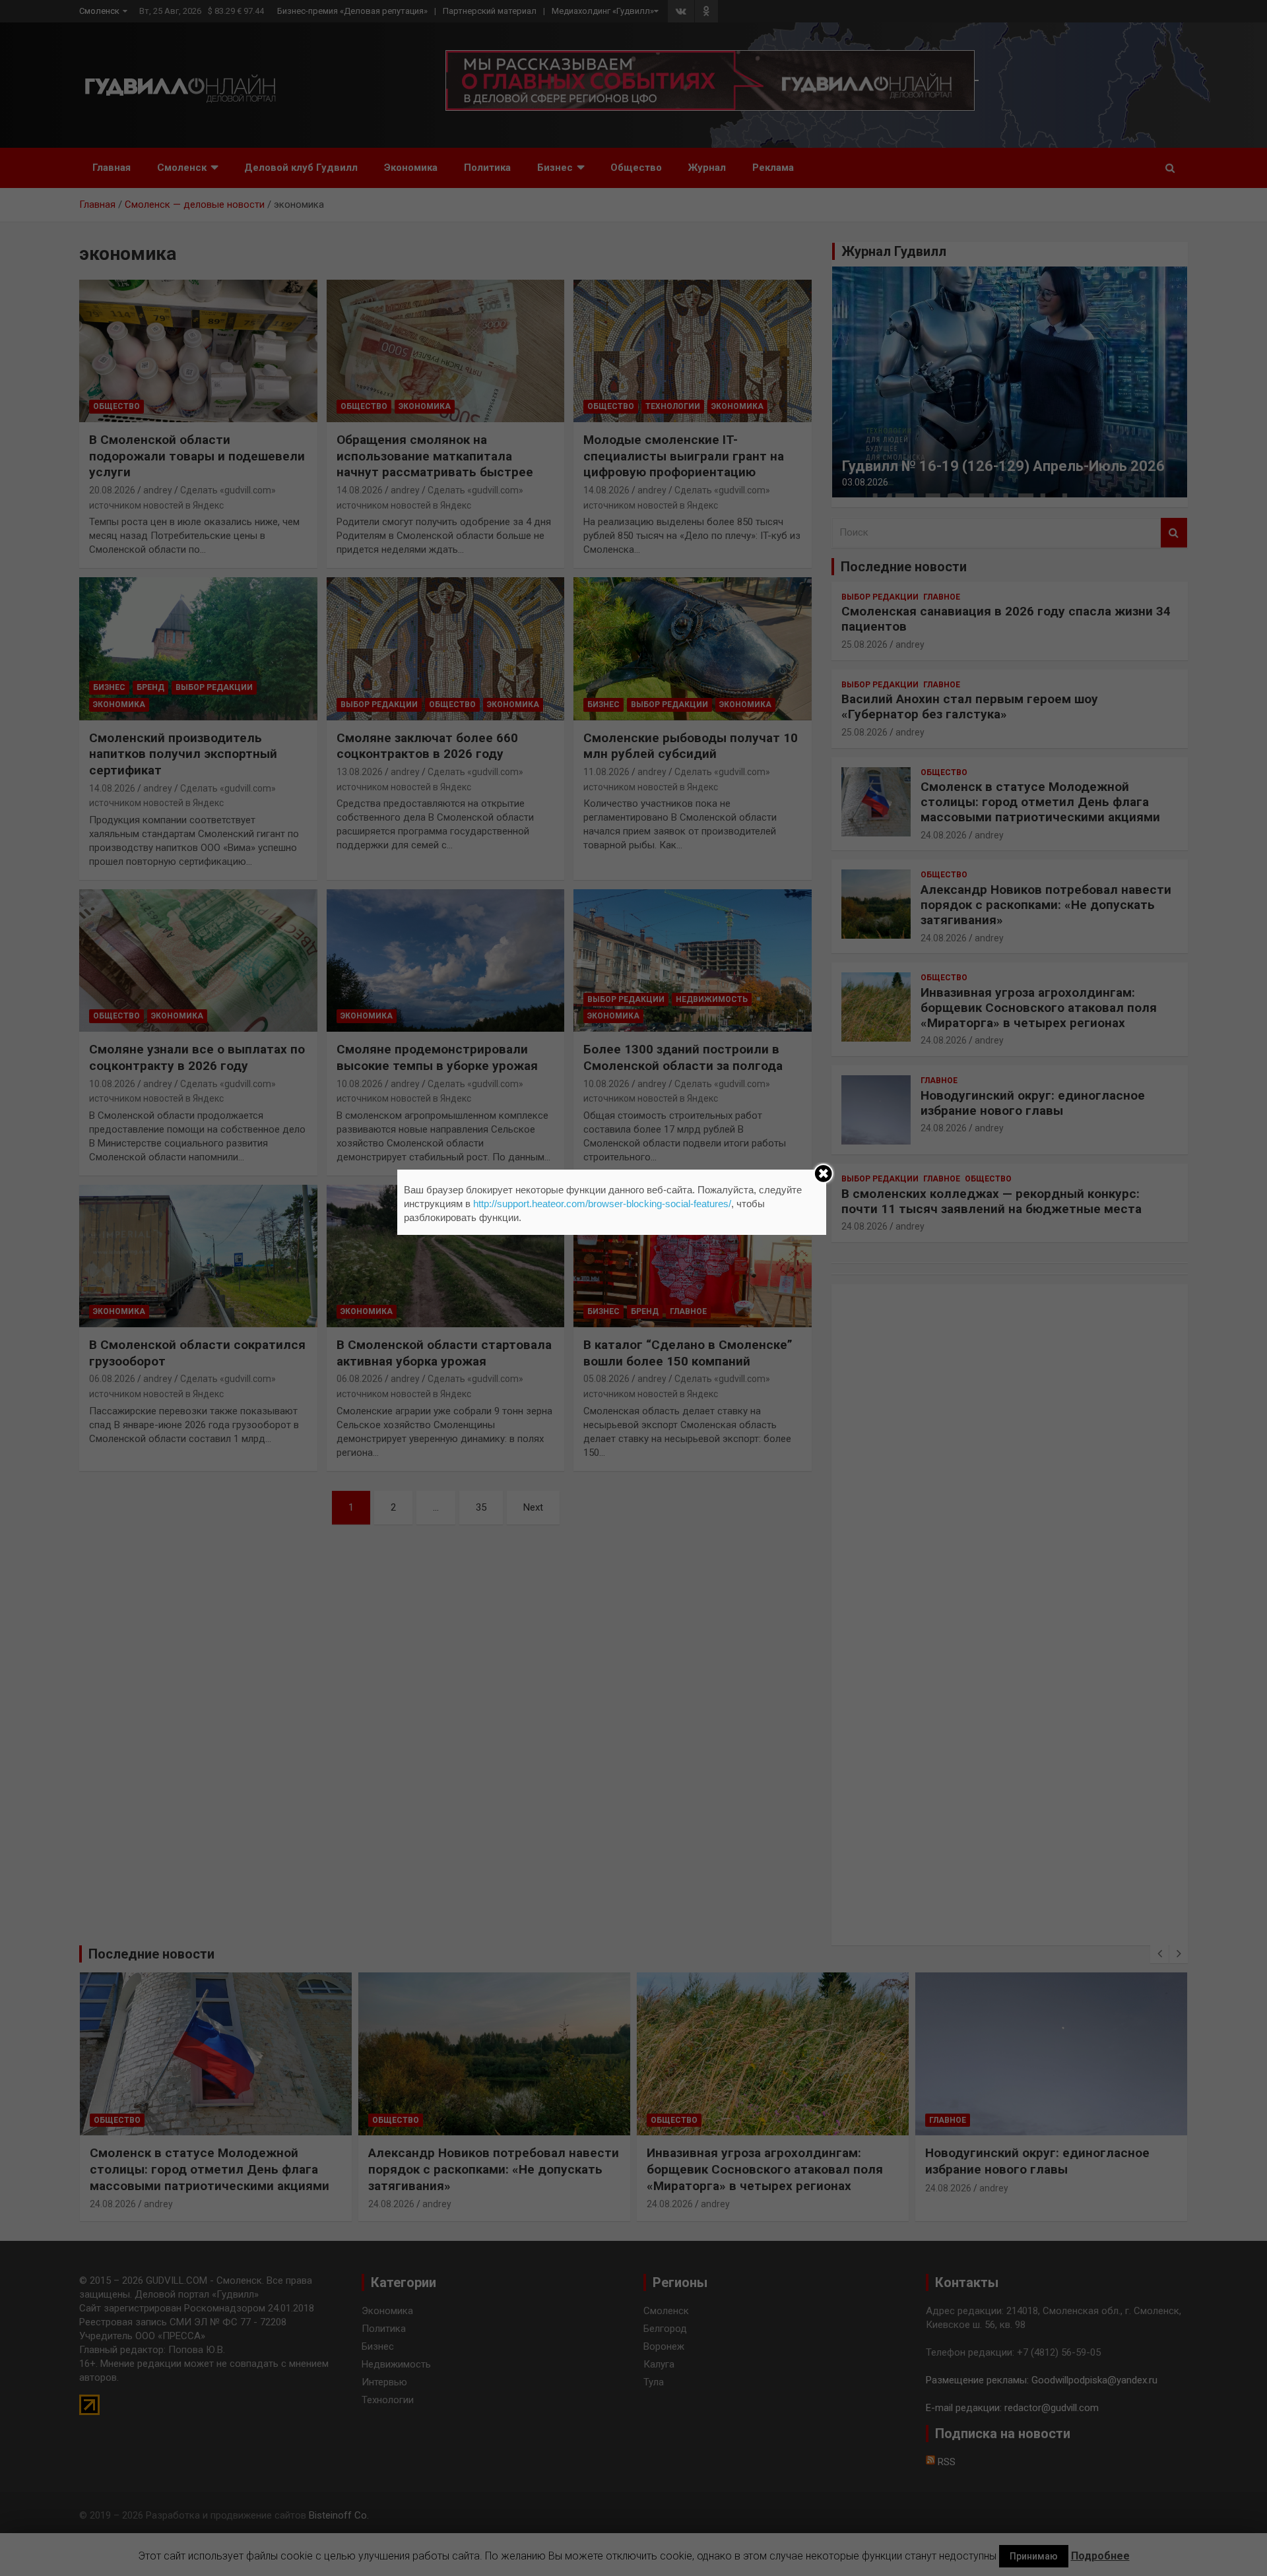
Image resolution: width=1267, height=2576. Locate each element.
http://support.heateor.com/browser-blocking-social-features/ (602, 1204)
